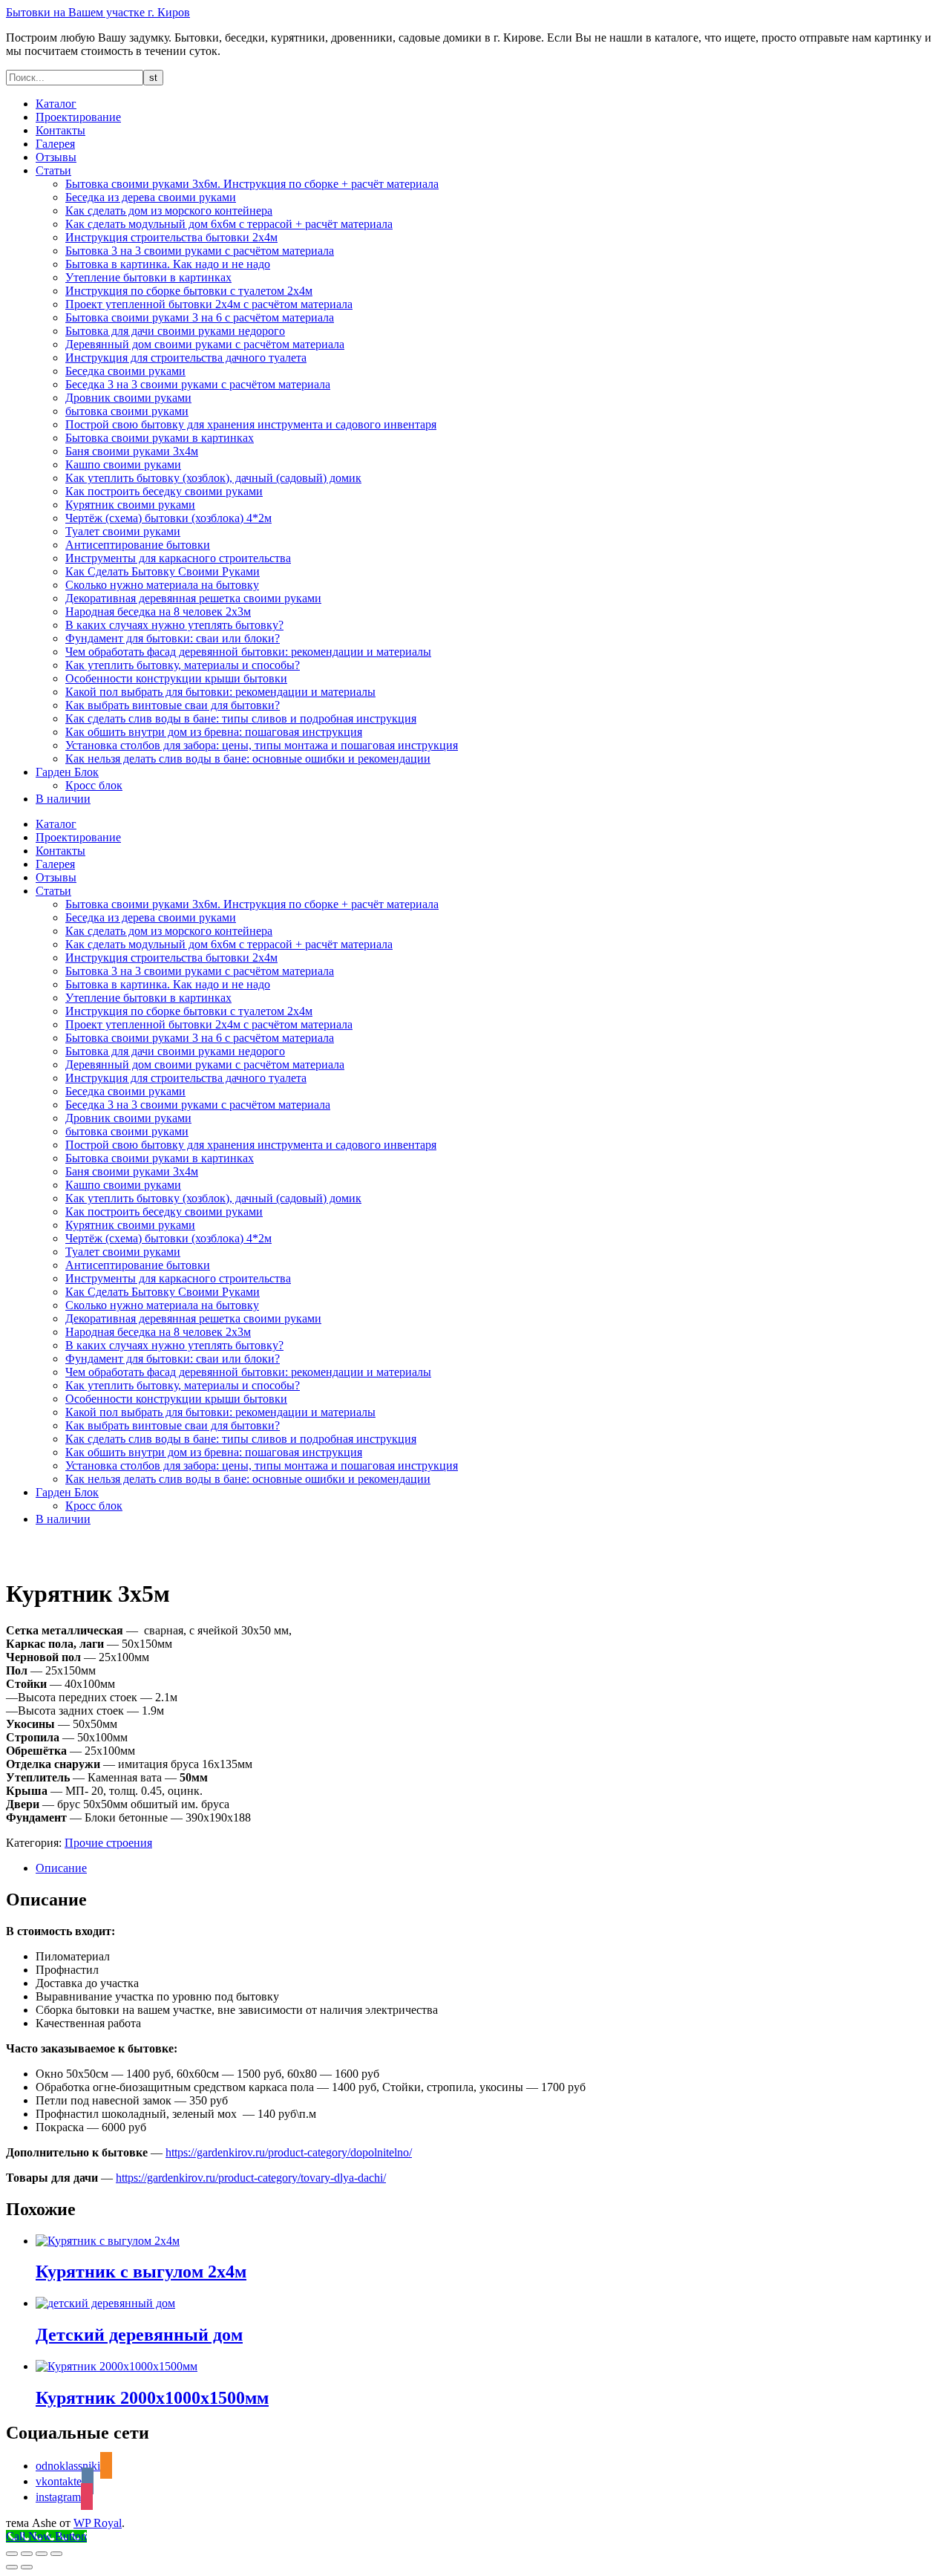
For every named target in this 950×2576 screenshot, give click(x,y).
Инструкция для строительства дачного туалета (186, 358)
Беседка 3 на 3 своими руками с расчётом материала (198, 384)
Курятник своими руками (130, 505)
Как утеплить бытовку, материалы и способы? (183, 665)
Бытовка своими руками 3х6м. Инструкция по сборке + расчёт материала (252, 184)
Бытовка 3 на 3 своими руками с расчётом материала (200, 251)
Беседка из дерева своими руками (151, 197)
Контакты (60, 130)
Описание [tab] (61, 1868)
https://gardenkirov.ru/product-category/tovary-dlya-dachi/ (251, 2178)
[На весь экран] (27, 2554)
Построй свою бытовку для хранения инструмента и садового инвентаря (251, 424)
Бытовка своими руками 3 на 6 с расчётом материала (200, 317)
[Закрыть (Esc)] (56, 2554)
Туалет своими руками (123, 531)
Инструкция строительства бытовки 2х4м (171, 237)
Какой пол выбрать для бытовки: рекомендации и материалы (220, 692)
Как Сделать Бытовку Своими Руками (163, 571)
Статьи (53, 170)
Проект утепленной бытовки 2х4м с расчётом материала (209, 304)
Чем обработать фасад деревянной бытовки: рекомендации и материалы (248, 652)
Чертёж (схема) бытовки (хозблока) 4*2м (168, 518)
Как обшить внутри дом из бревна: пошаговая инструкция (214, 732)
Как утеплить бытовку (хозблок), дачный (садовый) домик (213, 478)
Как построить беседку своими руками (164, 491)
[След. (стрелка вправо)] (27, 2567)
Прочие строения (108, 1843)
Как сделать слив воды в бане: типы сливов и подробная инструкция (241, 718)
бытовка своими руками (127, 411)
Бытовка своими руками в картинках (160, 438)
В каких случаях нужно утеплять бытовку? (174, 625)
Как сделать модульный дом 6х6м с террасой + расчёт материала (229, 224)
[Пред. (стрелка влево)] (12, 2567)
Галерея (55, 144)
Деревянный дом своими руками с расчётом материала (205, 344)
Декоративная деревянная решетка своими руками (193, 598)
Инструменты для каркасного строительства (178, 558)
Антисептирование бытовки (138, 545)
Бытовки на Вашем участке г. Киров (98, 12)
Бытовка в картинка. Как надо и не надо (168, 264)
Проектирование (78, 117)
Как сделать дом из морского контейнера (169, 211)
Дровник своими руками (128, 398)
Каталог (56, 104)
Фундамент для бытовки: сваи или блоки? (173, 638)
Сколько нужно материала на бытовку (162, 585)
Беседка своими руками (125, 371)
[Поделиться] (42, 2554)
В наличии (63, 799)
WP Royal (98, 2523)
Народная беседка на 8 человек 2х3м (158, 612)
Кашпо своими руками (123, 464)
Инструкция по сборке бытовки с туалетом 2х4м (189, 291)
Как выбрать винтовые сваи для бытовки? (173, 705)
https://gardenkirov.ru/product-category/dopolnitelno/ (289, 2152)
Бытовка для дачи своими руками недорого (175, 331)
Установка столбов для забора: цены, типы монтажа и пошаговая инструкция (262, 745)
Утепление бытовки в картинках (148, 277)
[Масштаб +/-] (12, 2554)
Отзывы (56, 157)
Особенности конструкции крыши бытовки (176, 678)
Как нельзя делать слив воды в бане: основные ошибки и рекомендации (248, 759)
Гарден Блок (67, 772)
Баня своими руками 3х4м (132, 451)
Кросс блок (94, 785)
